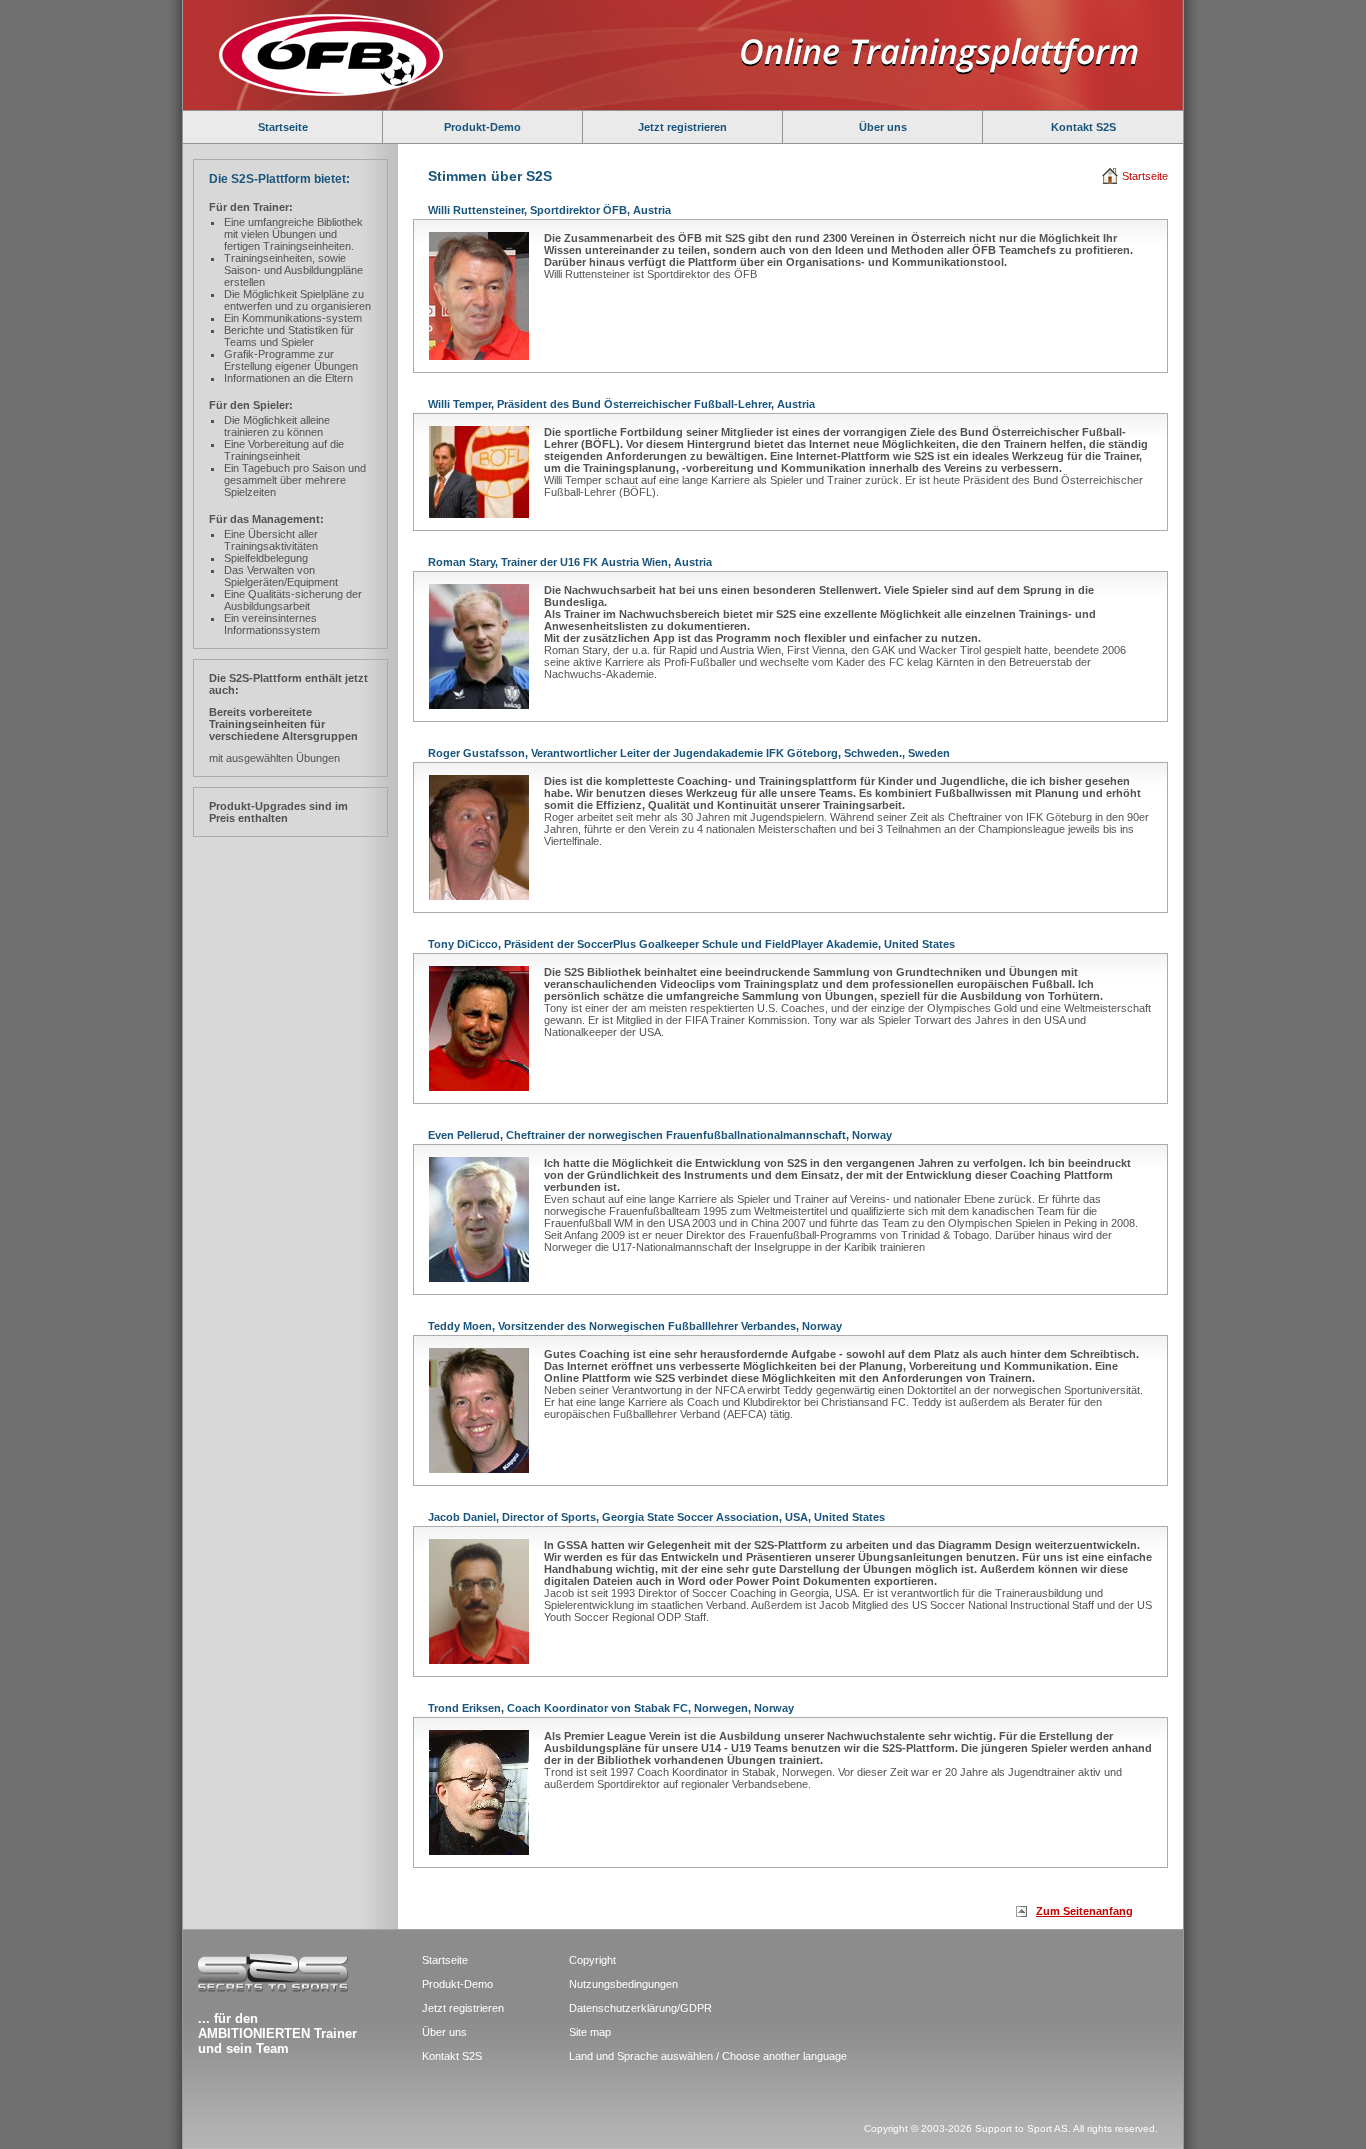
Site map (590, 2032)
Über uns (883, 127)
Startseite (283, 127)
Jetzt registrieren (682, 127)
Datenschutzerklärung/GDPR (640, 2008)
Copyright (592, 1960)
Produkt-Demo (482, 127)
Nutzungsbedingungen (623, 1984)
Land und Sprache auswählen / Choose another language (708, 2056)
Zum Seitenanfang (1084, 1911)
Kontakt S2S (1083, 127)
